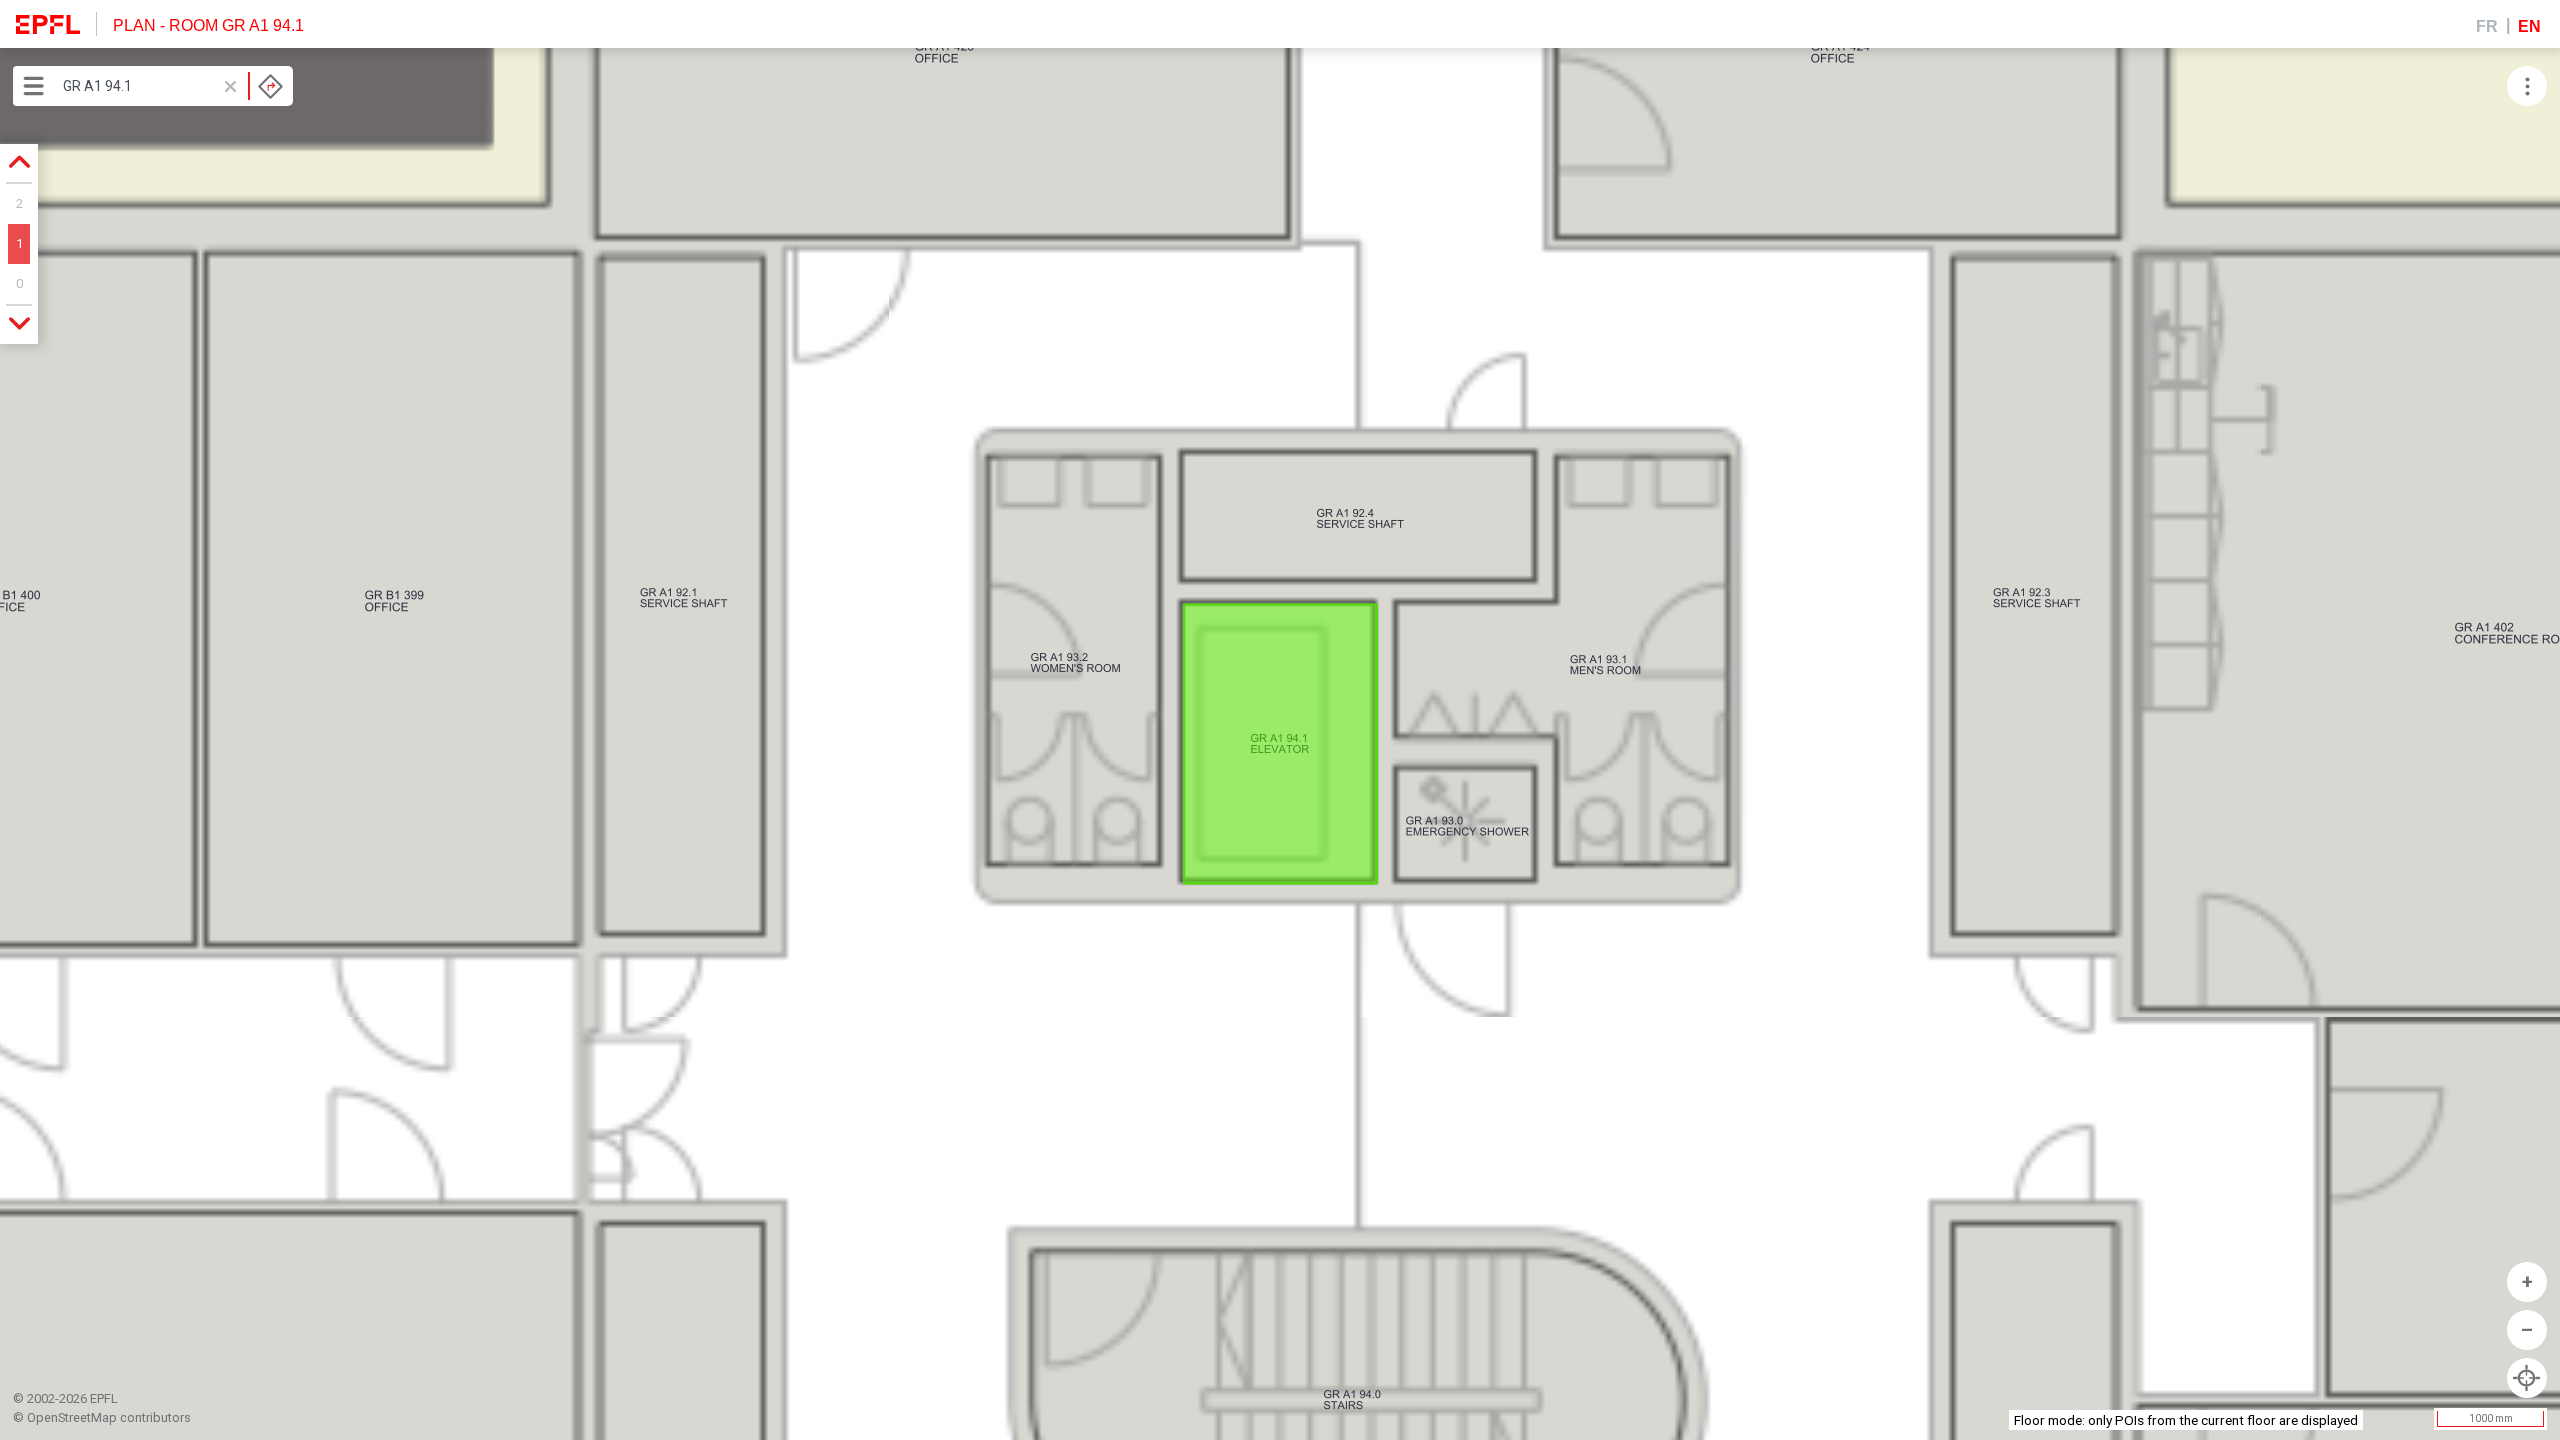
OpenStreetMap (72, 1417)
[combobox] (173, 86)
